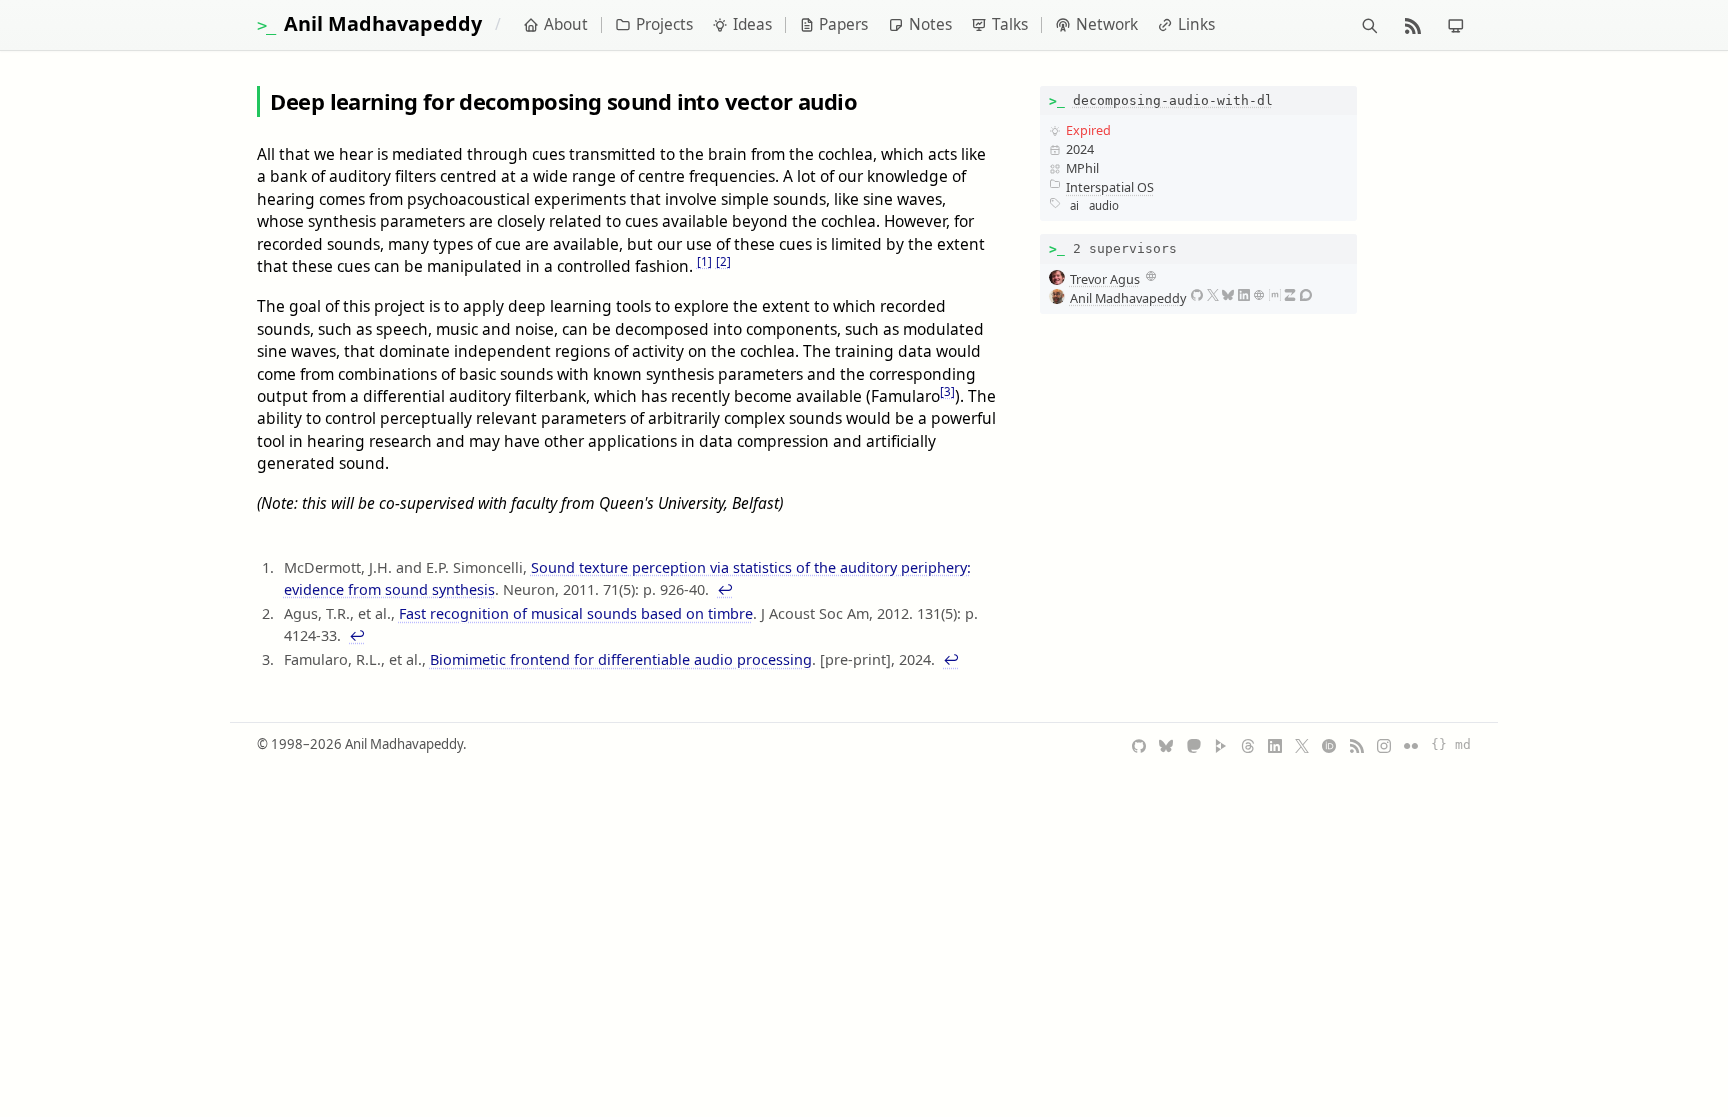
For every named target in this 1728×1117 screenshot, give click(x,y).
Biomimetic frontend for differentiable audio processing (621, 659)
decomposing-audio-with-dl (1173, 100)
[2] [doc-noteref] (723, 261)
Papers (843, 24)
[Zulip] (1290, 295)
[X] (1213, 295)
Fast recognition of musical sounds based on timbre (576, 613)
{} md (1451, 744)
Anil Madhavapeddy (1128, 298)
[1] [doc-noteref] (704, 261)
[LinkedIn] (1244, 295)
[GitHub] (1197, 295)
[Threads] (1248, 745)
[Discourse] (1306, 295)
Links (1196, 24)
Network (1107, 24)
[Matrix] (1275, 295)
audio (1104, 205)
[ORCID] (1329, 745)
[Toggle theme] (1455, 25)
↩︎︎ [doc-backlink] (725, 589)
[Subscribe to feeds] (1412, 25)
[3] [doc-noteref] (947, 391)
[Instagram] (1384, 745)
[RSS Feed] (1357, 745)
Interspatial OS (1110, 187)
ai (1074, 205)
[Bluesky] (1228, 295)
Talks (1010, 24)
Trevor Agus (1105, 279)
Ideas (752, 24)
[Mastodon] (1194, 745)
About (566, 24)
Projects (664, 24)
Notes (930, 24)
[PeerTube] (1221, 745)
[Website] (1151, 276)
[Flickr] (1411, 745)
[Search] (1369, 25)
